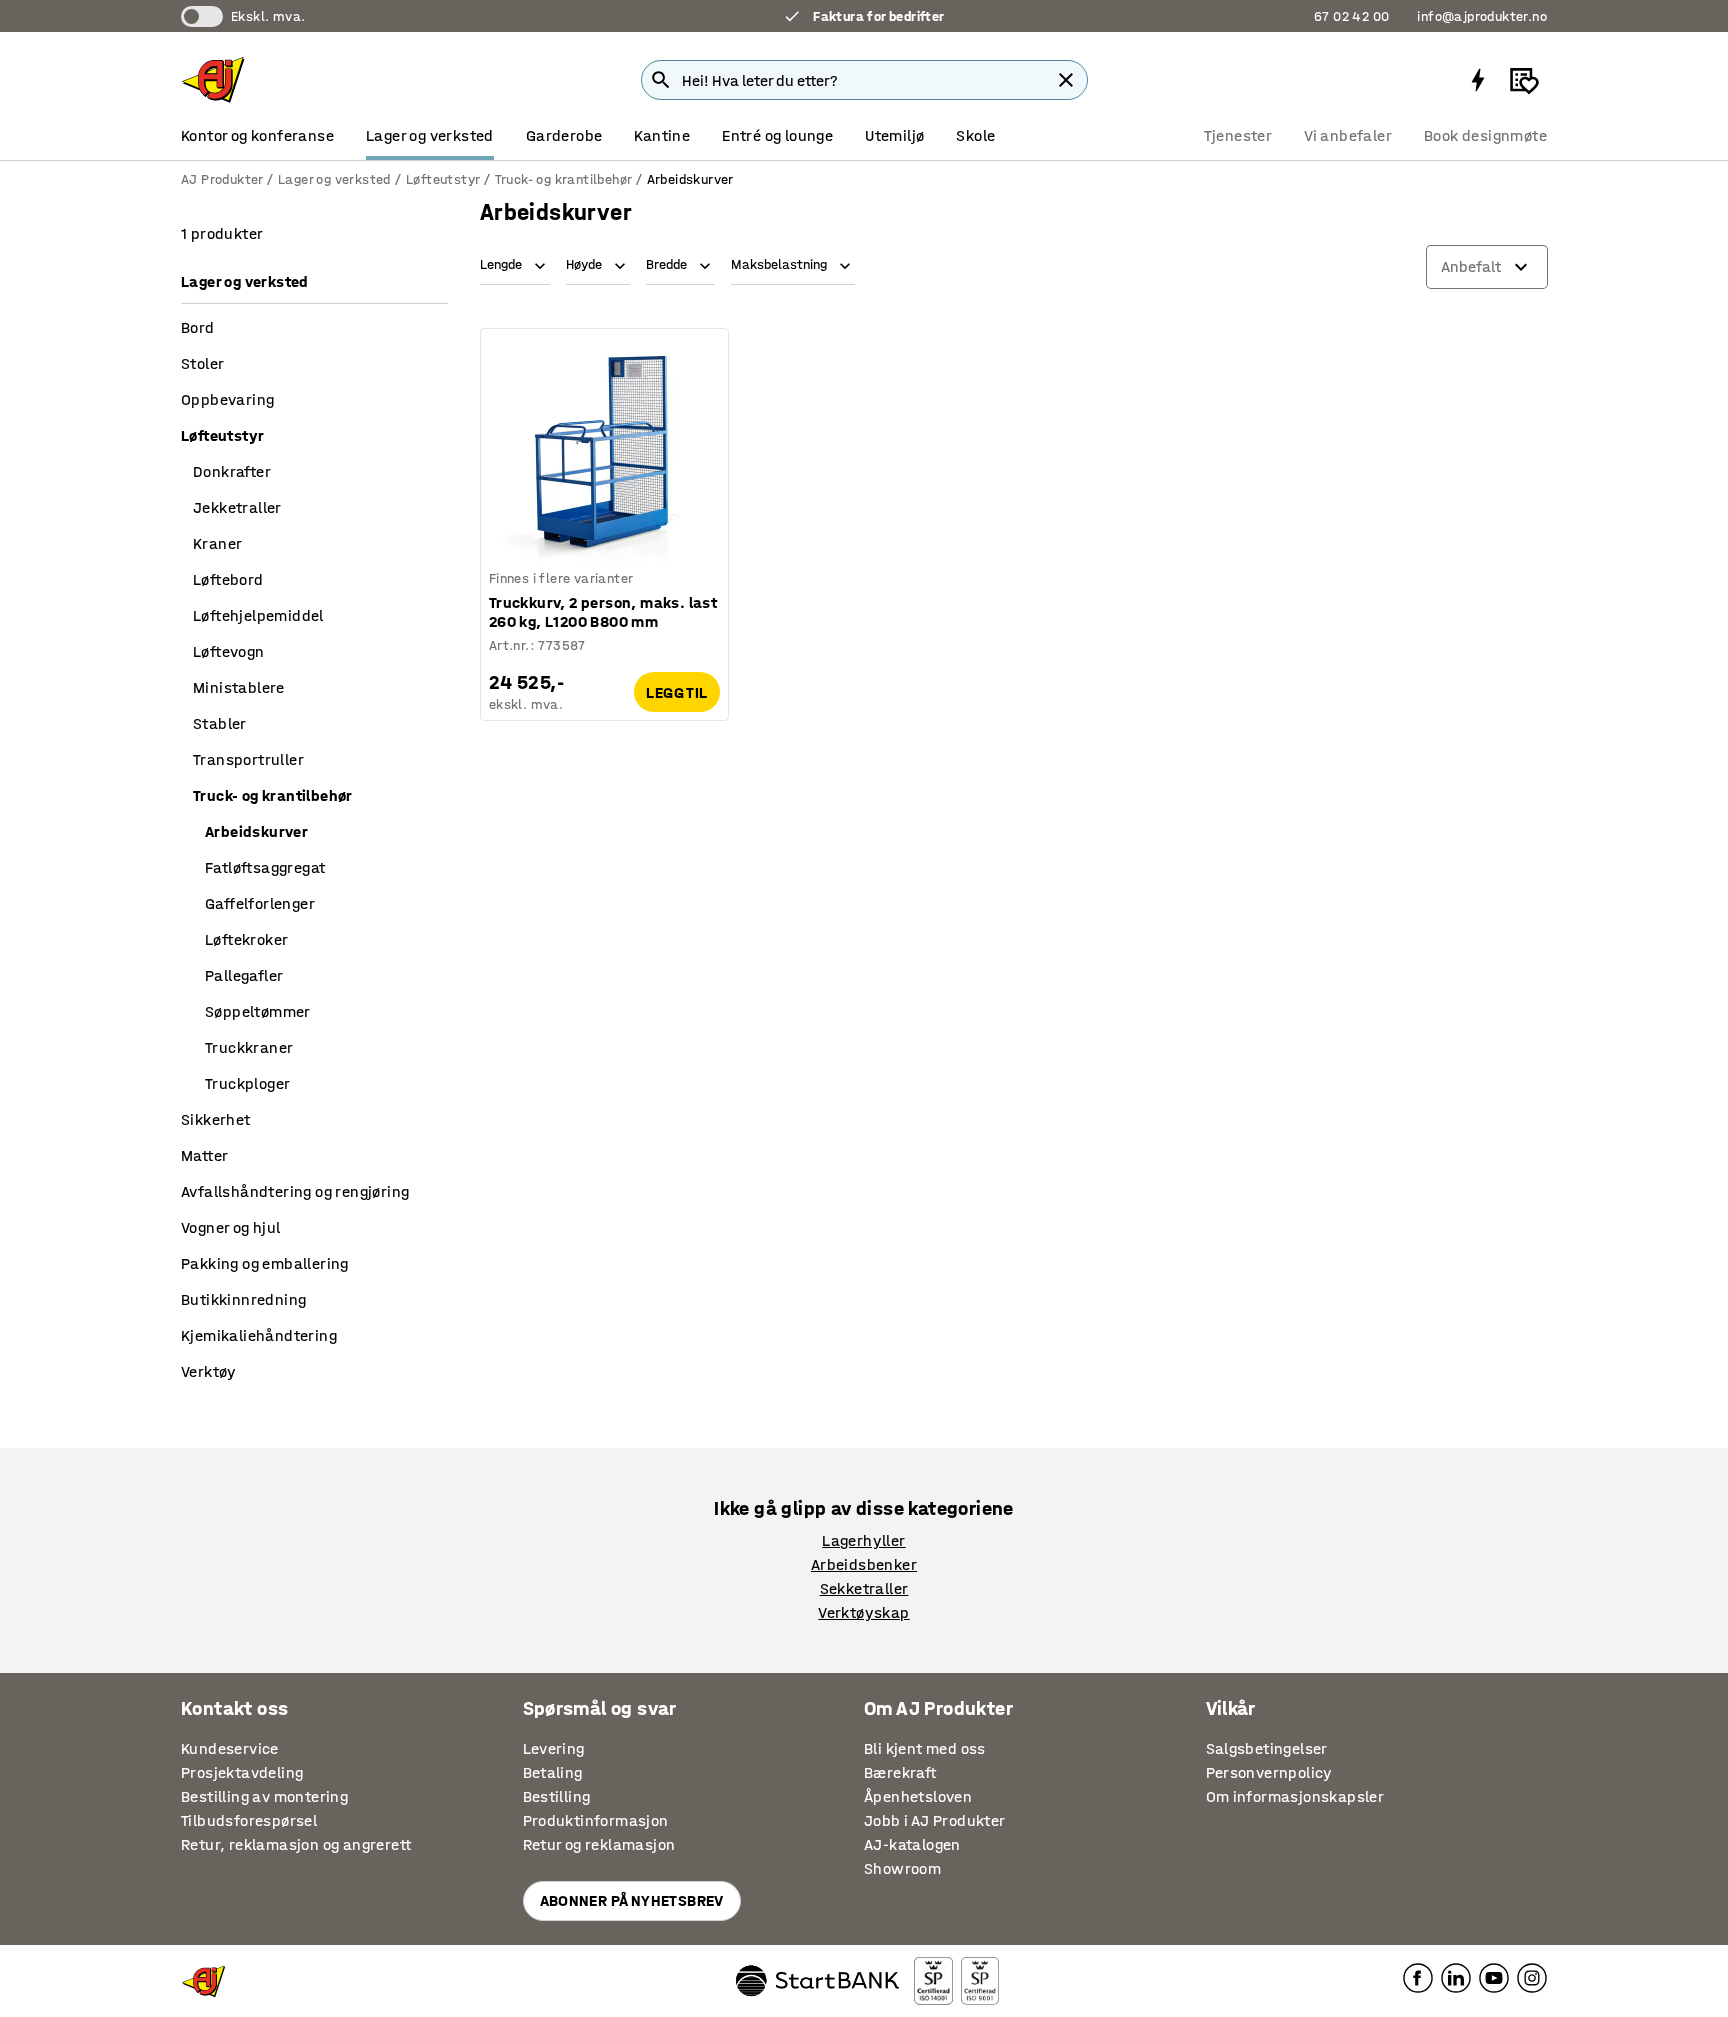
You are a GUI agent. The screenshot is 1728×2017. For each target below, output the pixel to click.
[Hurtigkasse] (1478, 80)
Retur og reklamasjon (599, 1844)
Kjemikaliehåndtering (259, 1335)
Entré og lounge (777, 135)
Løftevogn (229, 651)
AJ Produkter (222, 179)
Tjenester (1238, 135)
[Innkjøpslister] (1524, 80)
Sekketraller (864, 1588)
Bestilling (557, 1796)
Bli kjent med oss (925, 1748)
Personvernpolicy (1269, 1772)
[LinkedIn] (1456, 1976)
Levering (554, 1748)
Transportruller (248, 759)
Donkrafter (232, 471)
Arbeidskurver (256, 831)
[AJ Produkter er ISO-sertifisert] (980, 1981)
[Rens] (1066, 80)
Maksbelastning (779, 264)
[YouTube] (1494, 1976)
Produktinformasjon (596, 1820)
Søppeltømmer (258, 1011)
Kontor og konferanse (257, 135)
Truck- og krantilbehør (563, 179)
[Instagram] (1532, 1976)
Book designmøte (1485, 135)
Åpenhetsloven (918, 1796)
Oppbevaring (227, 399)
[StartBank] (818, 1981)
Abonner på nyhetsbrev (632, 1900)
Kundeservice (230, 1748)
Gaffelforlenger (260, 903)
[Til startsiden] (213, 80)
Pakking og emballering (265, 1263)
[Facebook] (1418, 1976)
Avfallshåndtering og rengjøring (295, 1191)
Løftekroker (246, 939)
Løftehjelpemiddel (258, 615)
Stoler (202, 363)
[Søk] (661, 80)
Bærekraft (900, 1772)
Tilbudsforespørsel (249, 1820)
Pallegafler (244, 975)
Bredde (666, 264)
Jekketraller (237, 507)
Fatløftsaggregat (265, 867)
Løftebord (228, 579)
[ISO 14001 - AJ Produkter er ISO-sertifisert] (933, 1981)
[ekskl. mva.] (202, 16)
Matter (204, 1155)
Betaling (553, 1772)
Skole (975, 135)
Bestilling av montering (264, 1796)
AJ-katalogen (912, 1844)
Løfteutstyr (442, 179)
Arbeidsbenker (864, 1564)
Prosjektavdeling (242, 1772)
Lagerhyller (863, 1540)
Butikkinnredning (243, 1299)
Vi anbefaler (1348, 135)
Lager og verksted (430, 135)
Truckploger (247, 1083)
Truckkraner (249, 1047)
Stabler (220, 723)
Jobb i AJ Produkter (935, 1820)
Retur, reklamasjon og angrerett (296, 1844)
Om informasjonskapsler (1295, 1796)
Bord (198, 327)
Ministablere (239, 687)
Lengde (501, 264)
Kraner (217, 543)
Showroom (902, 1868)
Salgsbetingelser (1267, 1748)
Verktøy (209, 1371)
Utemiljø (894, 135)
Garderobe (564, 135)
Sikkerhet (216, 1119)
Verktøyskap (863, 1612)
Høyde (584, 264)
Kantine (662, 135)
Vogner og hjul (231, 1227)
